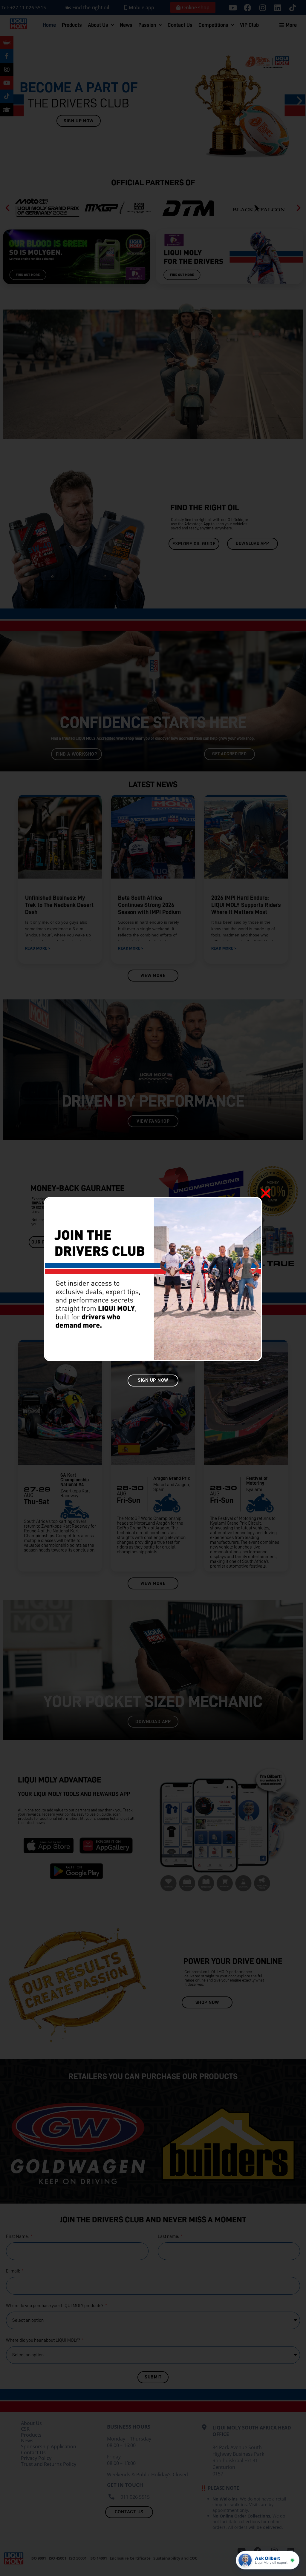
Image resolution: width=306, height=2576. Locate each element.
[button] (266, 1193)
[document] (153, 1288)
